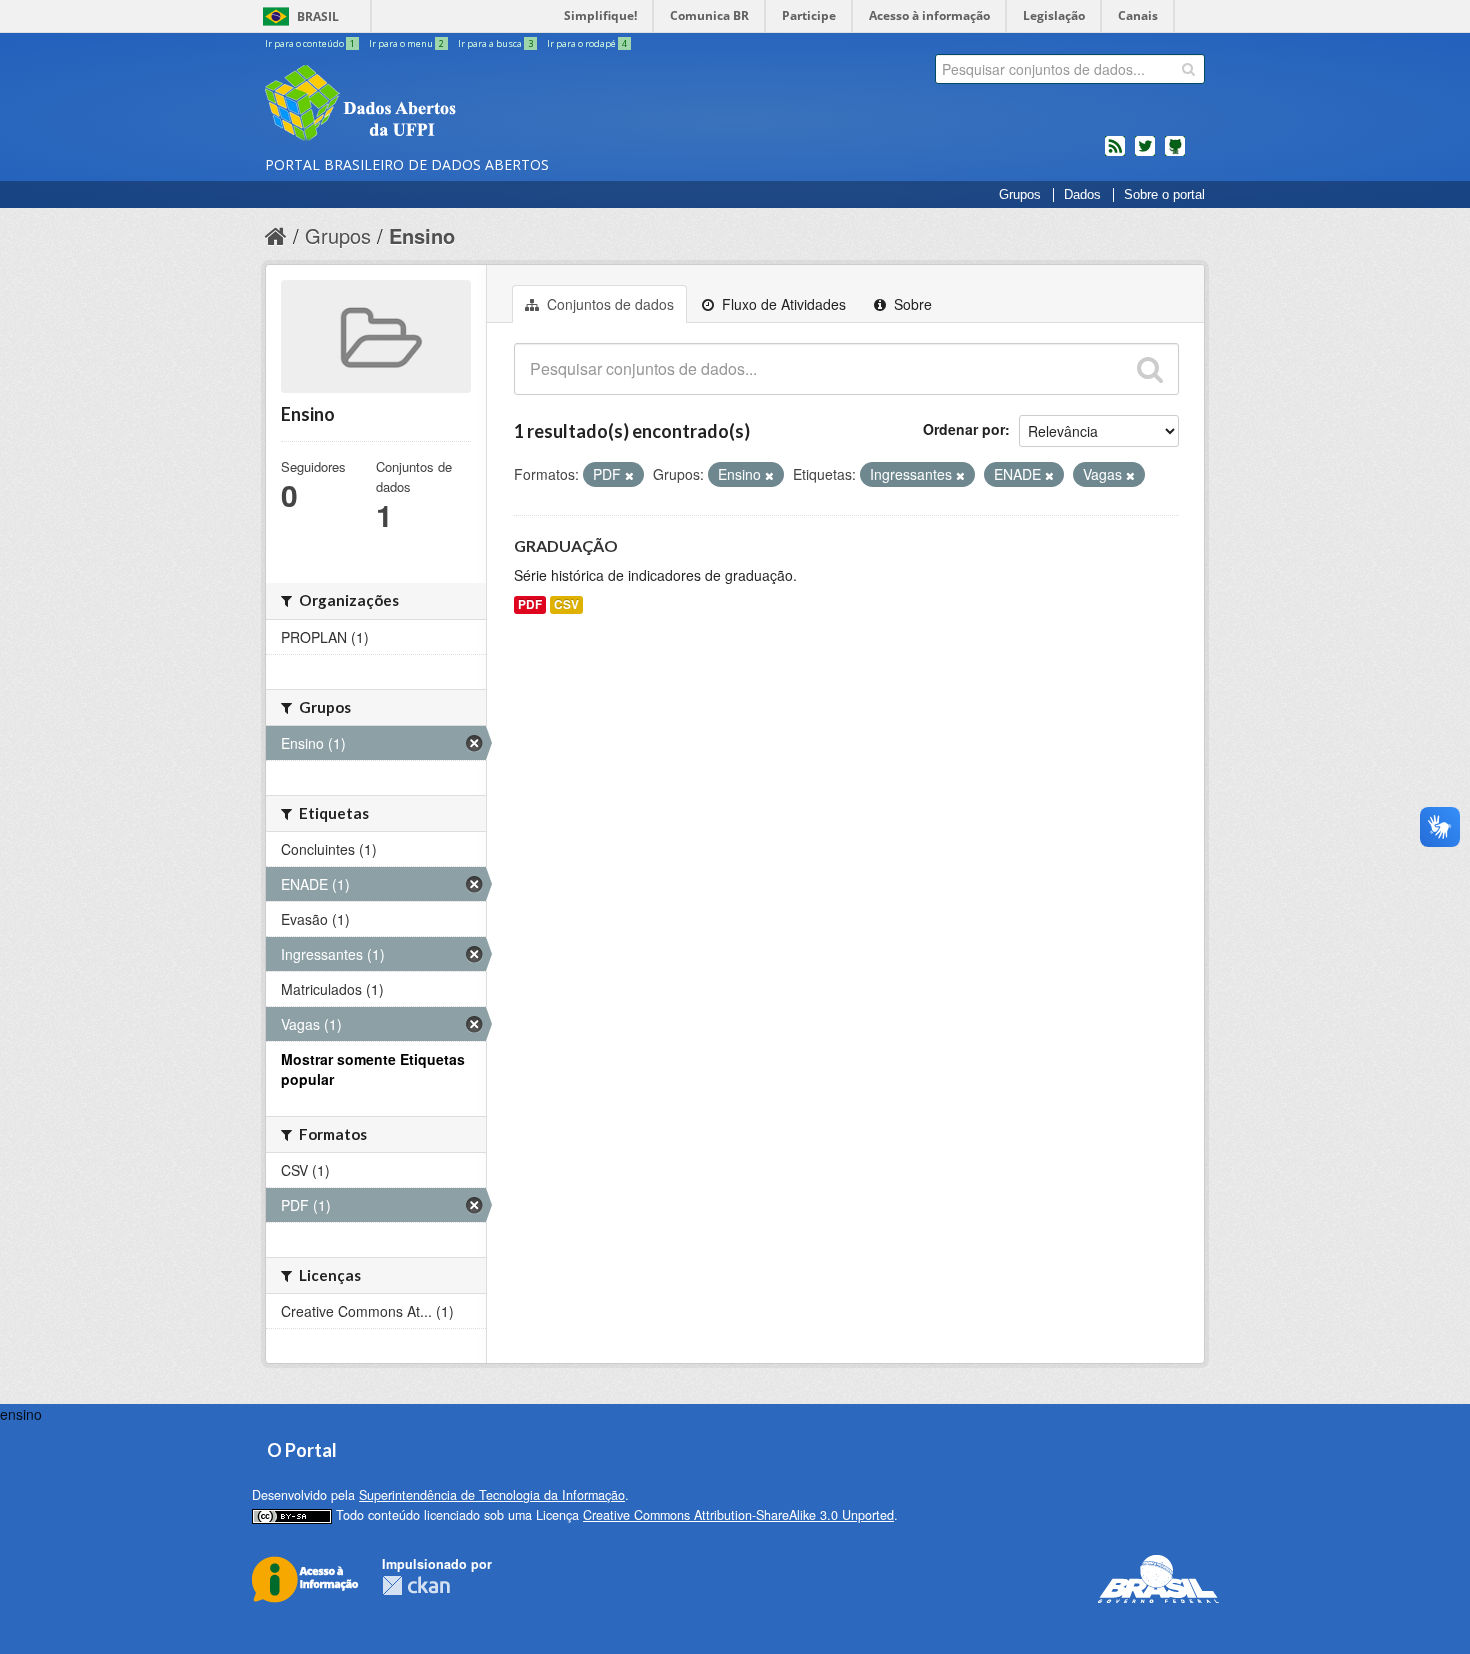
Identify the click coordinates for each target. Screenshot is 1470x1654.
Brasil (318, 16)
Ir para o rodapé (587, 43)
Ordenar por (964, 429)
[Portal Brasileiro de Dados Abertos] (480, 105)
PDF (530, 604)
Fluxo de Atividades (782, 304)
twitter (1145, 154)
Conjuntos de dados (608, 304)
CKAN (416, 1585)
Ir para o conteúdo (310, 43)
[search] (1188, 69)
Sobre (911, 304)
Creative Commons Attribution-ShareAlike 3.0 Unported (738, 1515)
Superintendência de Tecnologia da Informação (492, 1495)
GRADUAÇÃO (566, 545)
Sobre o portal (1164, 195)
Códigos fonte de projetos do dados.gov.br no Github (1175, 154)
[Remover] (629, 475)
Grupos (1020, 195)
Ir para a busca (495, 43)
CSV (566, 604)
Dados (1082, 195)
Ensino (422, 235)
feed (1115, 154)
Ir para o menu (406, 43)
